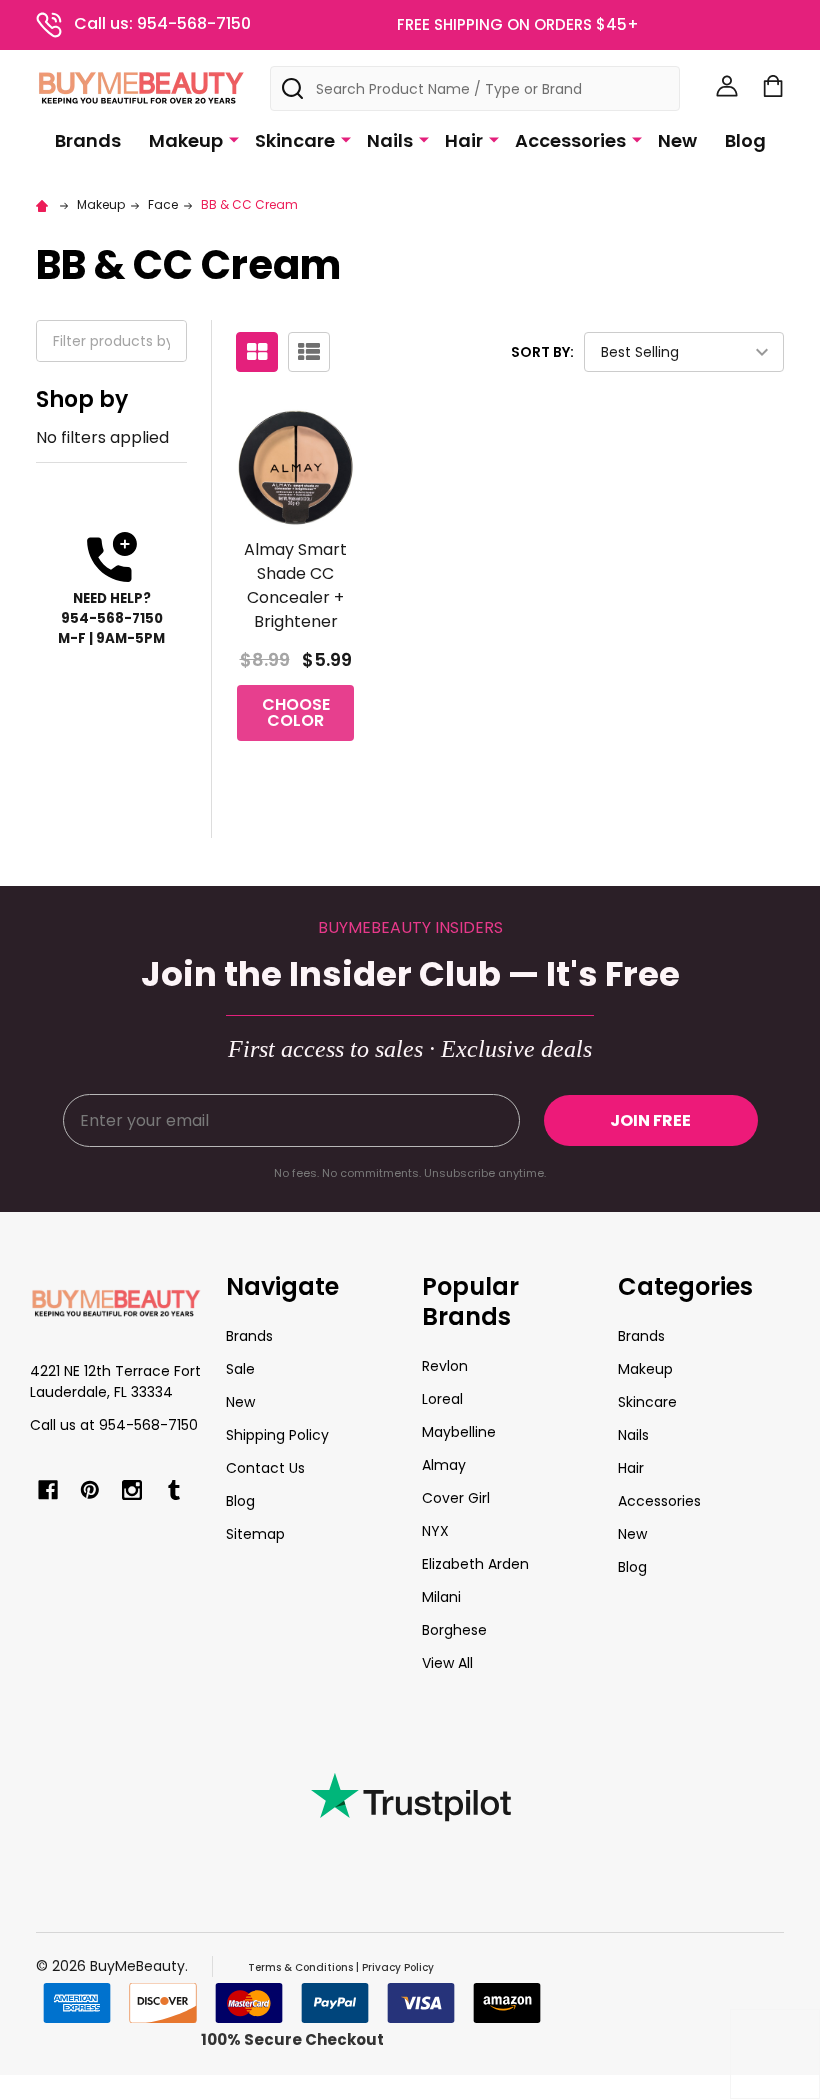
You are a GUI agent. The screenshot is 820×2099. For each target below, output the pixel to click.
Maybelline (459, 1432)
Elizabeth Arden (475, 1564)
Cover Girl (456, 1498)
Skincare (295, 140)
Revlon (445, 1366)
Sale (240, 1369)
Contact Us (265, 1468)
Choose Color (296, 712)
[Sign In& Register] (727, 86)
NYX (435, 1531)
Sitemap (255, 1534)
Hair (464, 140)
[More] (234, 139)
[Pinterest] (90, 1490)
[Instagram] (132, 1490)
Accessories (570, 140)
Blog (745, 140)
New (677, 140)
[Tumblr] (174, 1490)
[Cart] (773, 86)
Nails (390, 140)
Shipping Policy (277, 1435)
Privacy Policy (398, 1967)
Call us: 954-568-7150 (162, 23)
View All (447, 1663)
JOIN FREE (650, 1120)
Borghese (454, 1630)
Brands (88, 140)
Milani (441, 1597)
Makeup (186, 140)
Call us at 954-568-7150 (114, 1425)
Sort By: (542, 352)
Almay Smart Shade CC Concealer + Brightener (295, 585)
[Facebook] (48, 1490)
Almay (444, 1465)
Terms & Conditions (300, 1967)
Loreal (442, 1399)
